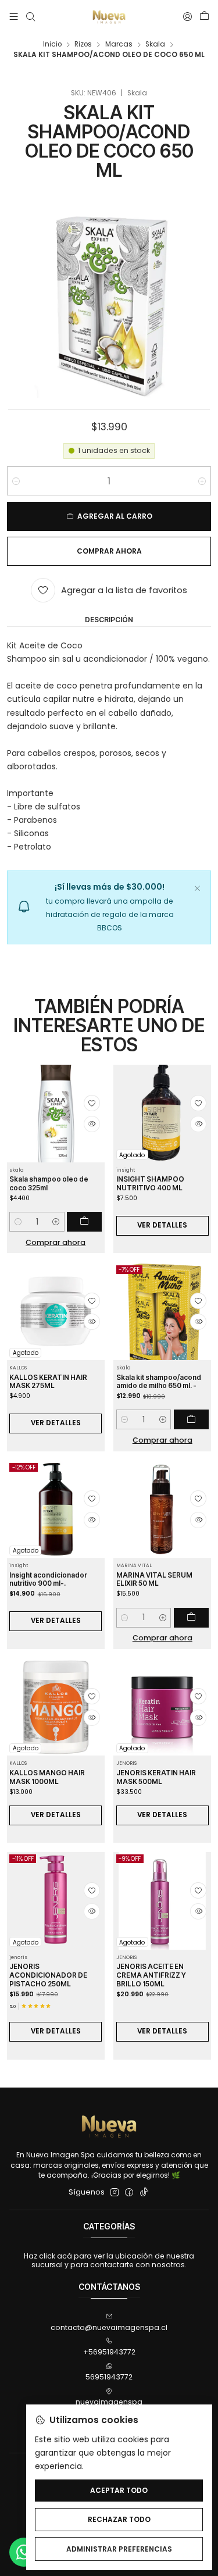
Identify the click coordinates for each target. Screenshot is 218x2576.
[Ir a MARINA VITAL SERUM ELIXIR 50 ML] (162, 1509)
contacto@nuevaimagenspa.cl (109, 2327)
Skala (155, 45)
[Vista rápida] (92, 1124)
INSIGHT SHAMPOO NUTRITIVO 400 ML (150, 1184)
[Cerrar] (197, 887)
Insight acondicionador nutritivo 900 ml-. (48, 1580)
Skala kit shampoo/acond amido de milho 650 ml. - (159, 1382)
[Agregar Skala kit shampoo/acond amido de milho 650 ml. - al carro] (191, 1419)
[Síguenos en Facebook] (129, 2193)
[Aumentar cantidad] (202, 481)
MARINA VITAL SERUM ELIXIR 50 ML (154, 1580)
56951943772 (109, 2377)
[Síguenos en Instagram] (115, 2193)
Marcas (119, 45)
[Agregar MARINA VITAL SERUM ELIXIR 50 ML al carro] (191, 1618)
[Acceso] (187, 17)
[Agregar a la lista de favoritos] (92, 1103)
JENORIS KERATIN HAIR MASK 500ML (156, 1777)
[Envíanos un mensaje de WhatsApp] (24, 2552)
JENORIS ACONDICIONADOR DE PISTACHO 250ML (48, 1975)
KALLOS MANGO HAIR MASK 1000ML (47, 1777)
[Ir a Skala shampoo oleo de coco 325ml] (56, 1114)
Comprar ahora (56, 1242)
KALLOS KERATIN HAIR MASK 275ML (48, 1382)
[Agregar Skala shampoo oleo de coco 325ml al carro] (84, 1222)
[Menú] (14, 17)
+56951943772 (109, 2352)
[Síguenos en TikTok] (144, 2193)
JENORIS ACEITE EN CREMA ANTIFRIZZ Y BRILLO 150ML (151, 1975)
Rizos (83, 45)
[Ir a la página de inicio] (109, 17)
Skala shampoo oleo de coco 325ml (49, 1184)
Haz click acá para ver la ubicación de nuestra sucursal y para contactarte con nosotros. (109, 2260)
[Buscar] (30, 17)
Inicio (52, 45)
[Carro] (204, 17)
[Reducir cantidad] (16, 481)
